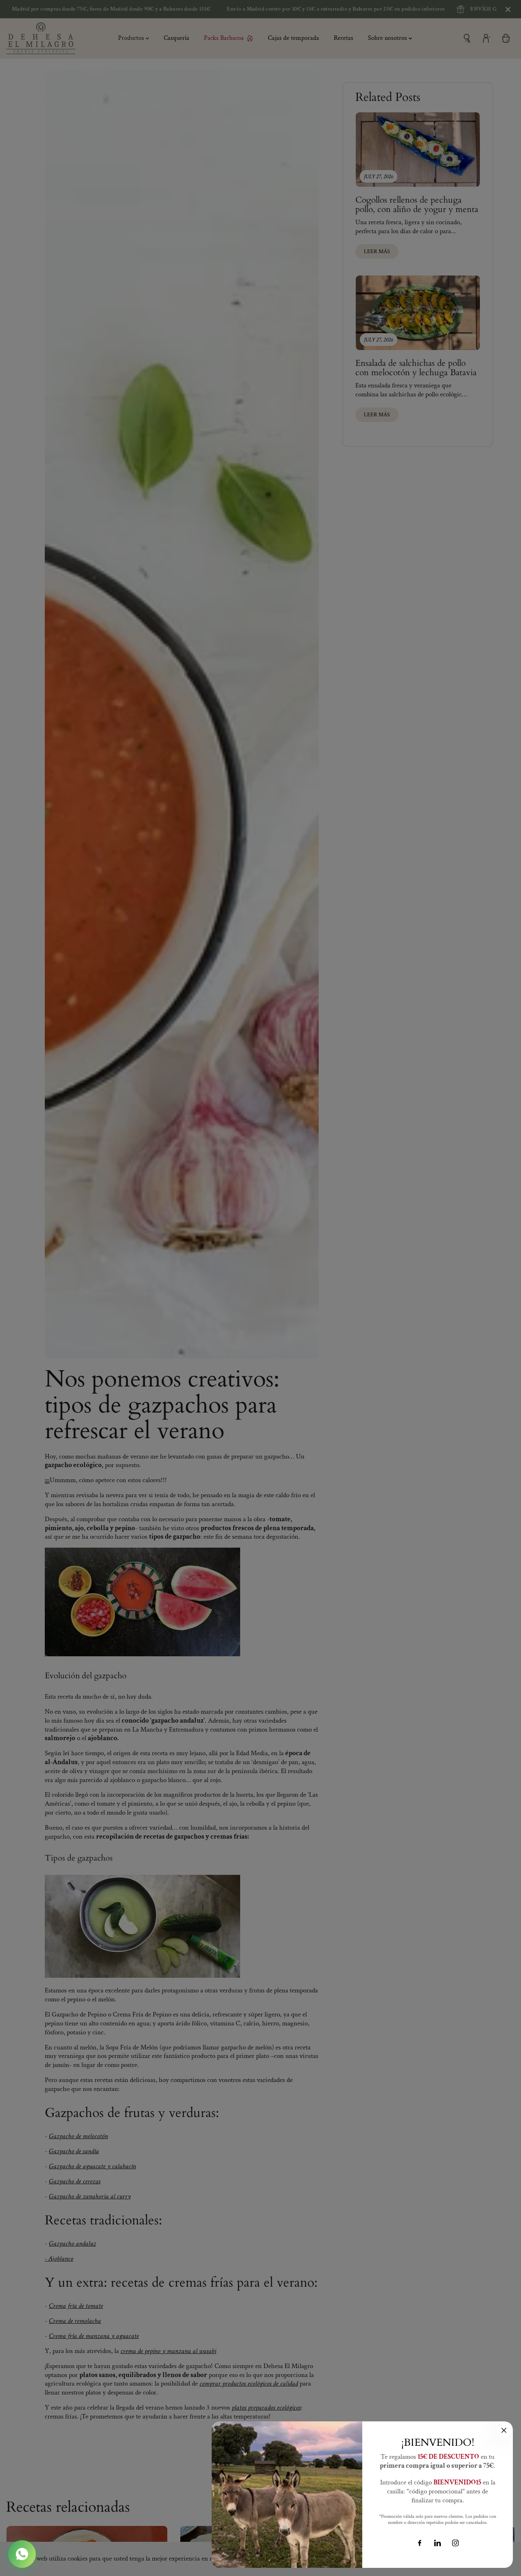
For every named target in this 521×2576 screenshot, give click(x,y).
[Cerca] (504, 2430)
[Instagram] (455, 2543)
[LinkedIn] (438, 2543)
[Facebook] (420, 2543)
